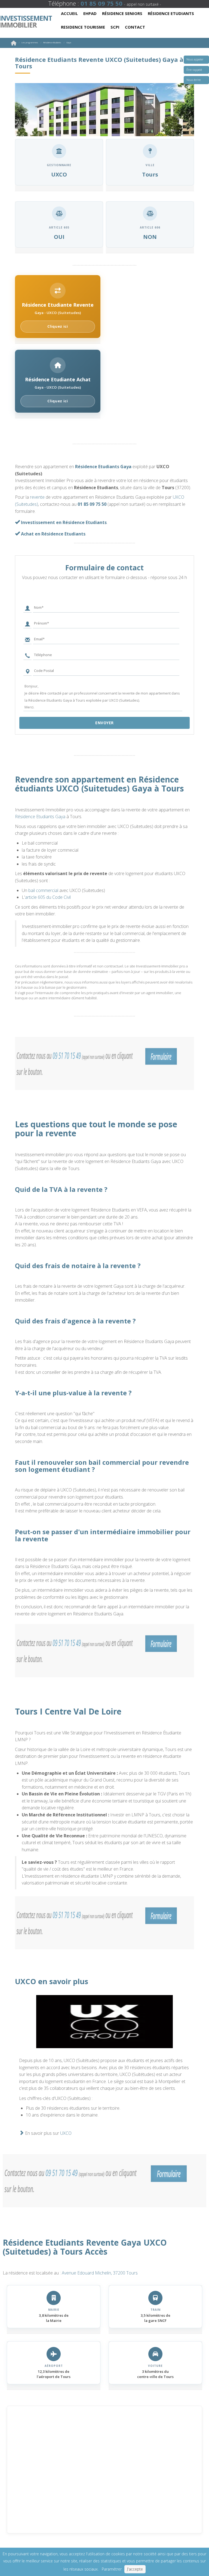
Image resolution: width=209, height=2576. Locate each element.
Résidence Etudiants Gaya (103, 467)
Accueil (69, 13)
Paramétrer (112, 2569)
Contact (135, 27)
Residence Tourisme (83, 27)
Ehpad (90, 13)
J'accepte (135, 2569)
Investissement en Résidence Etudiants (63, 522)
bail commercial (43, 890)
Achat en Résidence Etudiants (53, 534)
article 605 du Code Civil (48, 897)
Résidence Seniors (122, 13)
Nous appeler (195, 59)
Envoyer (104, 723)
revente (37, 497)
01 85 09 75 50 (92, 504)
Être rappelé (194, 70)
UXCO (66, 2133)
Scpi (115, 27)
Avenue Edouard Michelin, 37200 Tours (100, 2273)
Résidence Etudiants (171, 13)
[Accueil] (14, 44)
